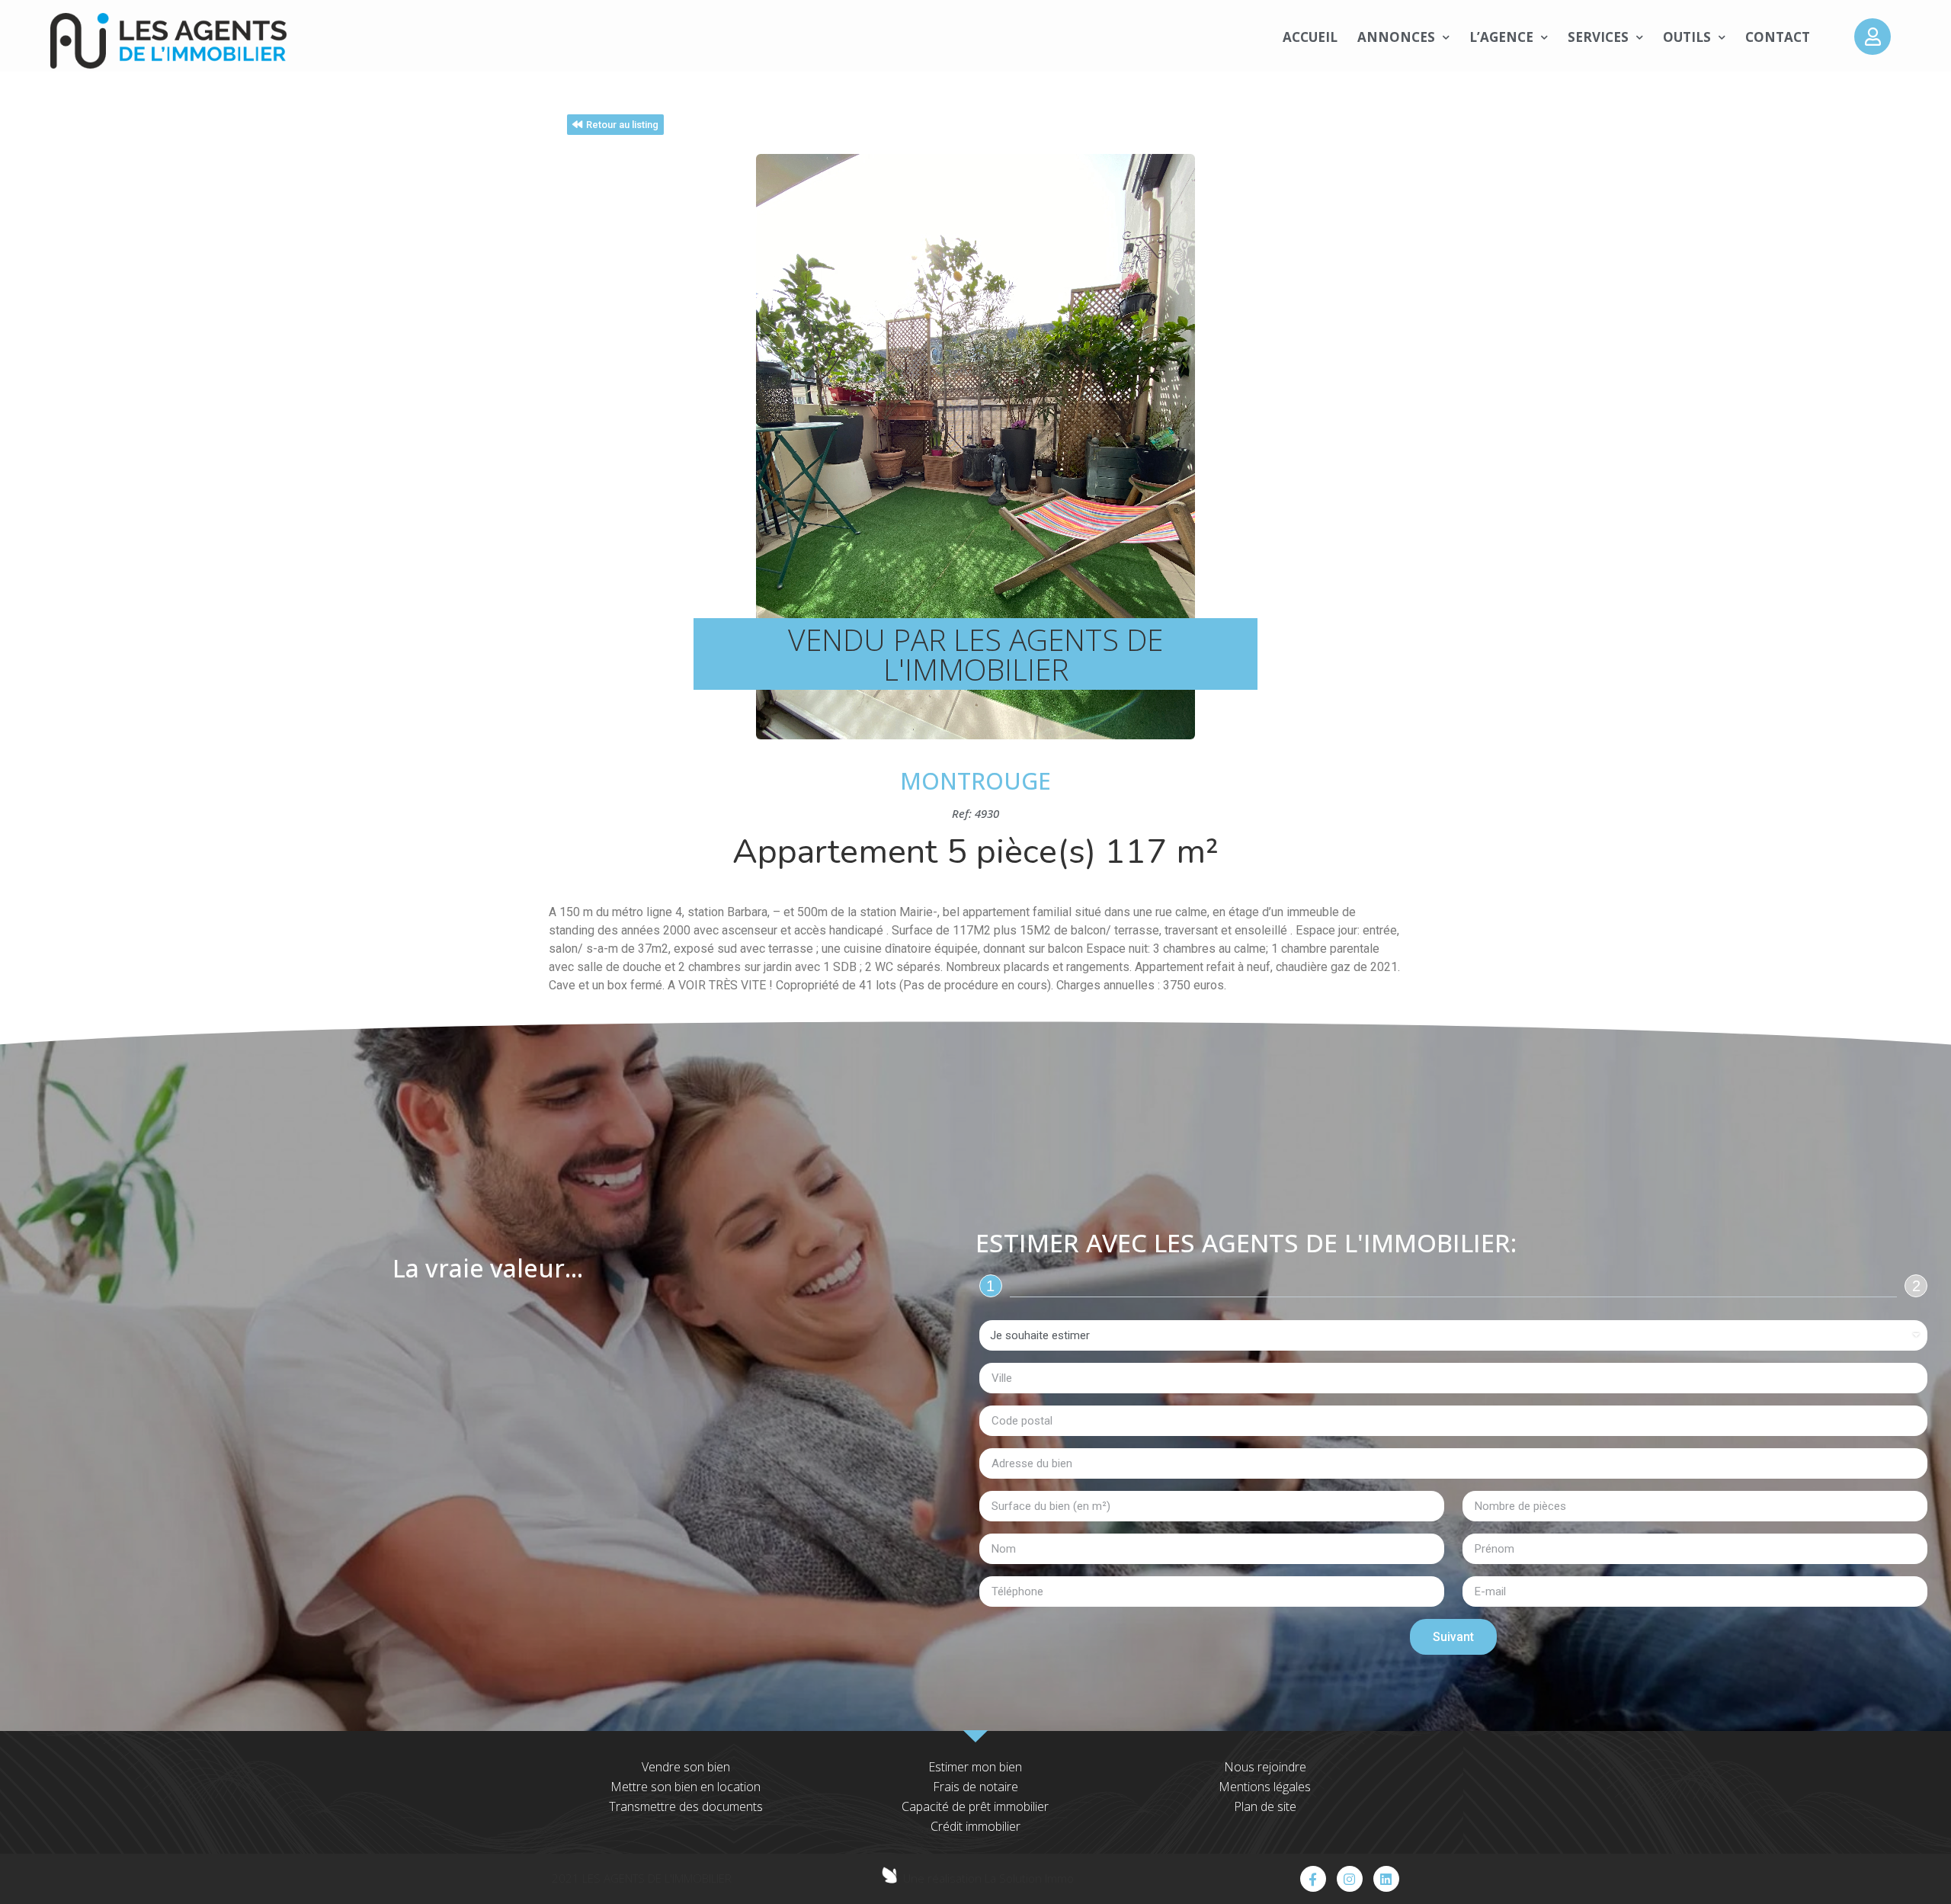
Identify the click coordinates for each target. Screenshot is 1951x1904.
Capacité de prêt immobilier (975, 1806)
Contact (1778, 37)
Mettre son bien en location (686, 1787)
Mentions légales (1265, 1787)
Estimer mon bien (975, 1767)
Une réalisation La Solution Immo (988, 1878)
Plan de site (1265, 1806)
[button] (615, 125)
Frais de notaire (975, 1787)
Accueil (1310, 37)
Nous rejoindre (1265, 1767)
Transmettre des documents (686, 1806)
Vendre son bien (686, 1767)
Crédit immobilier (975, 1826)
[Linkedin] (1386, 1879)
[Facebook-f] (1313, 1879)
